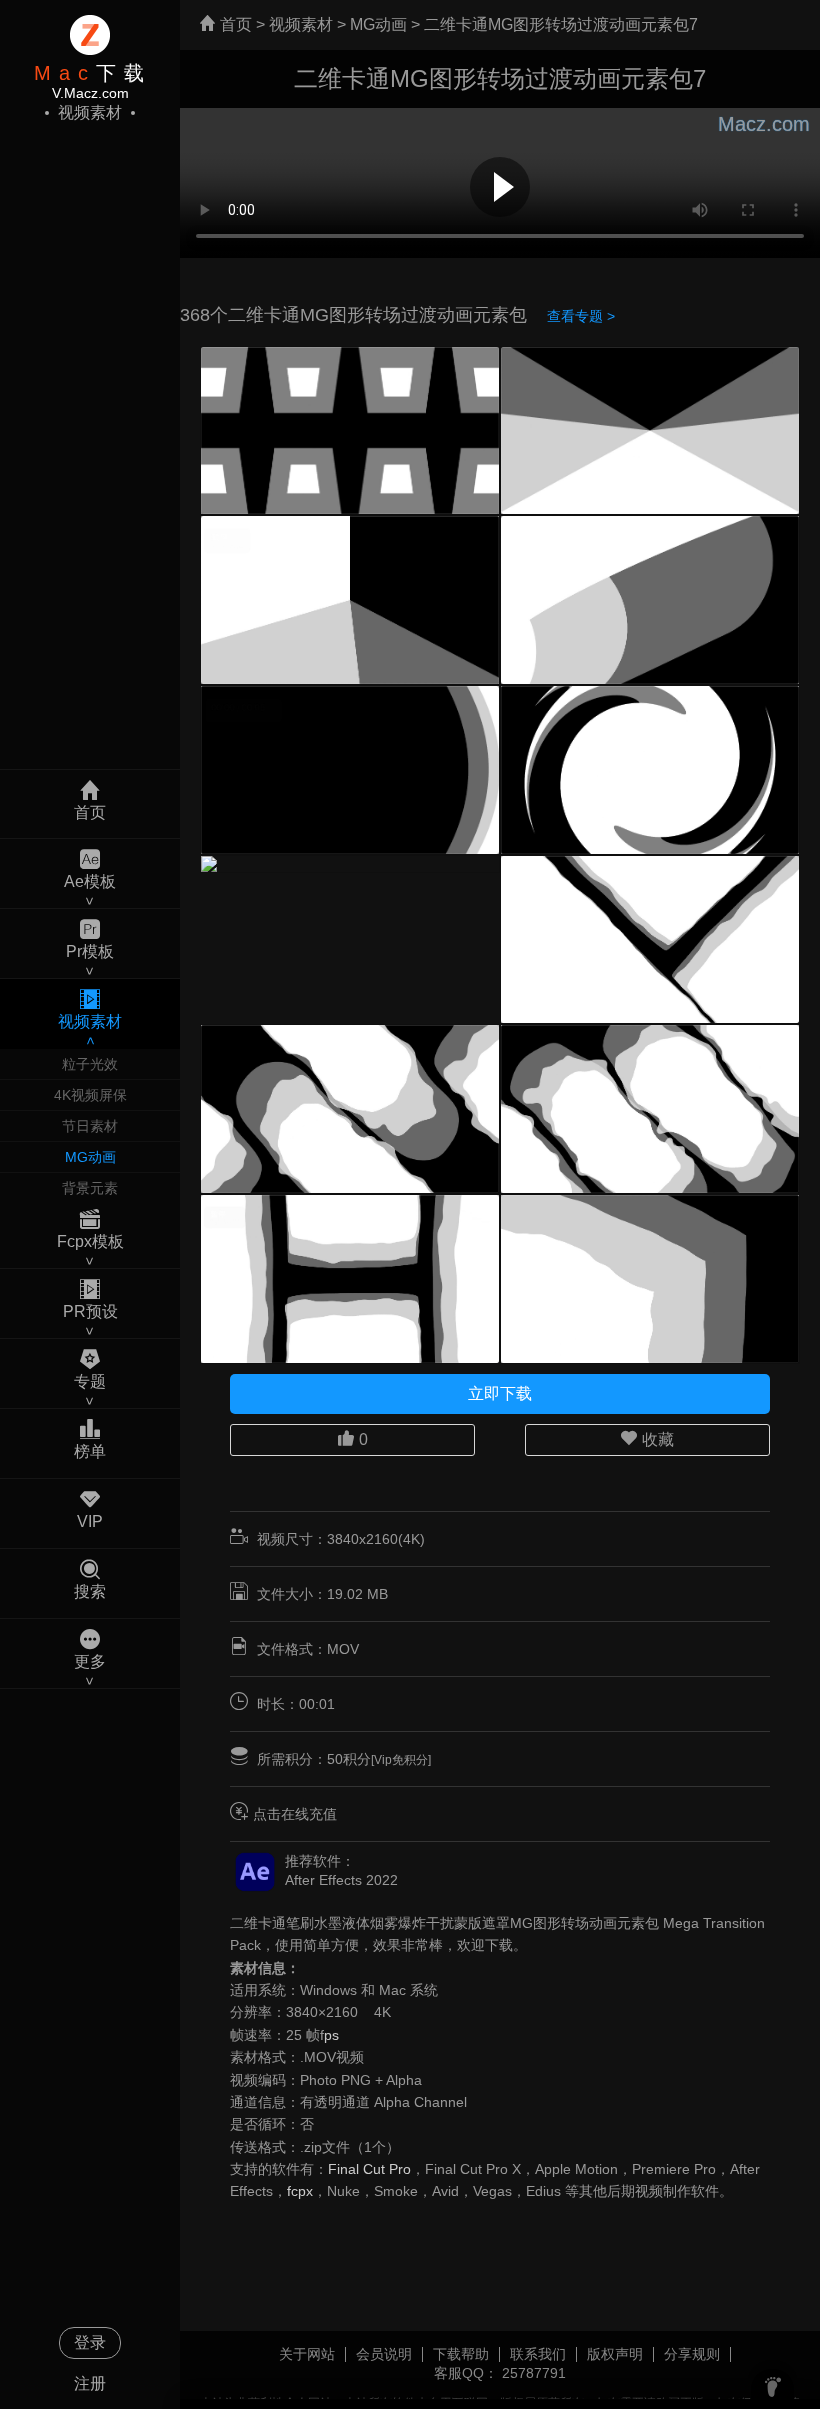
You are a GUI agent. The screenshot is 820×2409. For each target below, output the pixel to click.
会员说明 (384, 2354)
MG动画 (90, 1157)
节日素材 (90, 1126)
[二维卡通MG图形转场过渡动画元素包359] (650, 1109)
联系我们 (538, 2354)
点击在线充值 (295, 1814)
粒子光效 (90, 1064)
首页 (234, 24)
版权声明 (615, 2354)
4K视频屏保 (90, 1095)
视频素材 (301, 24)
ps (331, 2035)
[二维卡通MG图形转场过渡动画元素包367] (650, 431)
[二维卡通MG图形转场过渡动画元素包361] (650, 940)
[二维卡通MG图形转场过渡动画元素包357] (650, 1279)
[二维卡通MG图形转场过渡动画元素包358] (350, 1279)
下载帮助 (461, 2354)
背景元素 (90, 1188)
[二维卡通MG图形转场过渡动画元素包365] (650, 600)
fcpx (300, 2191)
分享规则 (692, 2354)
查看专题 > (581, 316)
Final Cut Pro (369, 2169)
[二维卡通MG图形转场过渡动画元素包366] (350, 600)
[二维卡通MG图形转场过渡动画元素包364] (350, 770)
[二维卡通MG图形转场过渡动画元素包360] (350, 1109)
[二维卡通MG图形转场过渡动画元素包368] (350, 431)
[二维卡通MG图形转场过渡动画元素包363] (650, 770)
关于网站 (307, 2354)
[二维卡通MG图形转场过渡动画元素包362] (350, 864)
